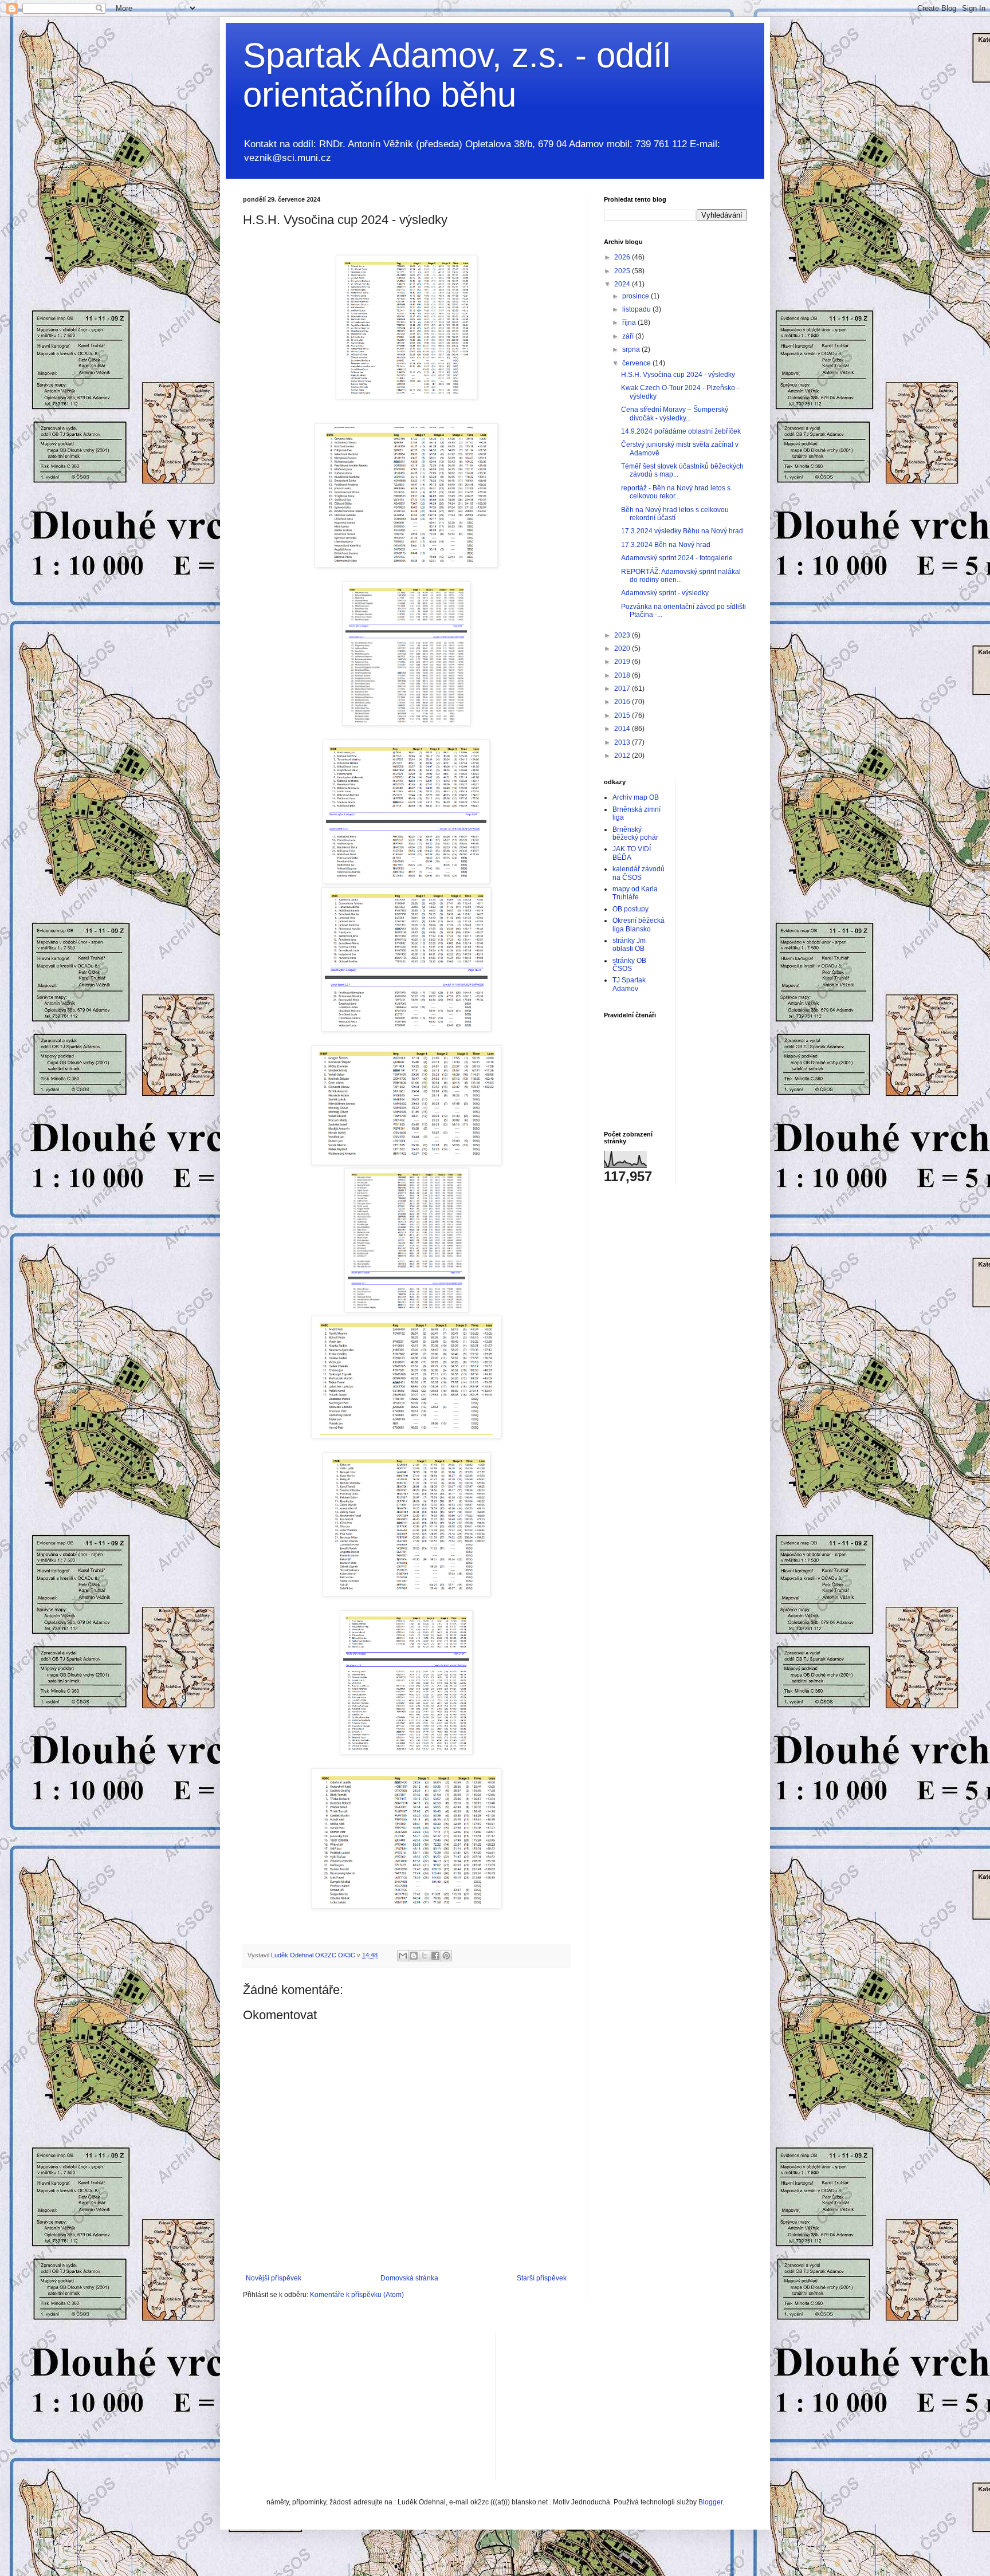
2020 (623, 648)
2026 (623, 257)
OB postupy (630, 909)
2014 (623, 729)
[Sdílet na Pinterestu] (446, 1956)
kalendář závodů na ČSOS (639, 873)
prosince (637, 296)
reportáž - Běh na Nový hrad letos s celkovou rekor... (676, 492)
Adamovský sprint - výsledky (665, 593)
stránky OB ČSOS (629, 965)
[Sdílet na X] (425, 1956)
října (630, 323)
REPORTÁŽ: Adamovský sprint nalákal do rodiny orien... (681, 576)
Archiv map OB (636, 797)
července (637, 363)
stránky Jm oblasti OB (629, 945)
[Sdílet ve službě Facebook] (435, 1956)
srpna (632, 349)
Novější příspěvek (274, 2278)
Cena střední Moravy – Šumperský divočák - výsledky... (675, 414)
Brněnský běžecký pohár (635, 833)
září (629, 336)
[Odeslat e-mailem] (403, 1956)
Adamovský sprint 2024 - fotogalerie (677, 558)
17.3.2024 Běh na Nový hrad (666, 545)
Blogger (710, 2502)
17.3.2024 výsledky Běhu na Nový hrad (682, 531)
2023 (623, 635)
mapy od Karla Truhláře (635, 893)
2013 (623, 742)
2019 (623, 662)
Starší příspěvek (542, 2278)
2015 (623, 715)
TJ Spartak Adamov (629, 984)
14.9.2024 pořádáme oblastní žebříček (681, 431)
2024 (623, 284)
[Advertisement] (590, 2406)
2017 (623, 689)
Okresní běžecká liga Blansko (639, 925)
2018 (623, 675)
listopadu (637, 309)
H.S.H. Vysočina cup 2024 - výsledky (678, 375)
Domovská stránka (409, 2278)
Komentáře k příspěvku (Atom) (357, 2295)
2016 (623, 702)
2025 (623, 271)
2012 (623, 756)
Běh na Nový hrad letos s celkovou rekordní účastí (675, 514)
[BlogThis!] (414, 1956)
